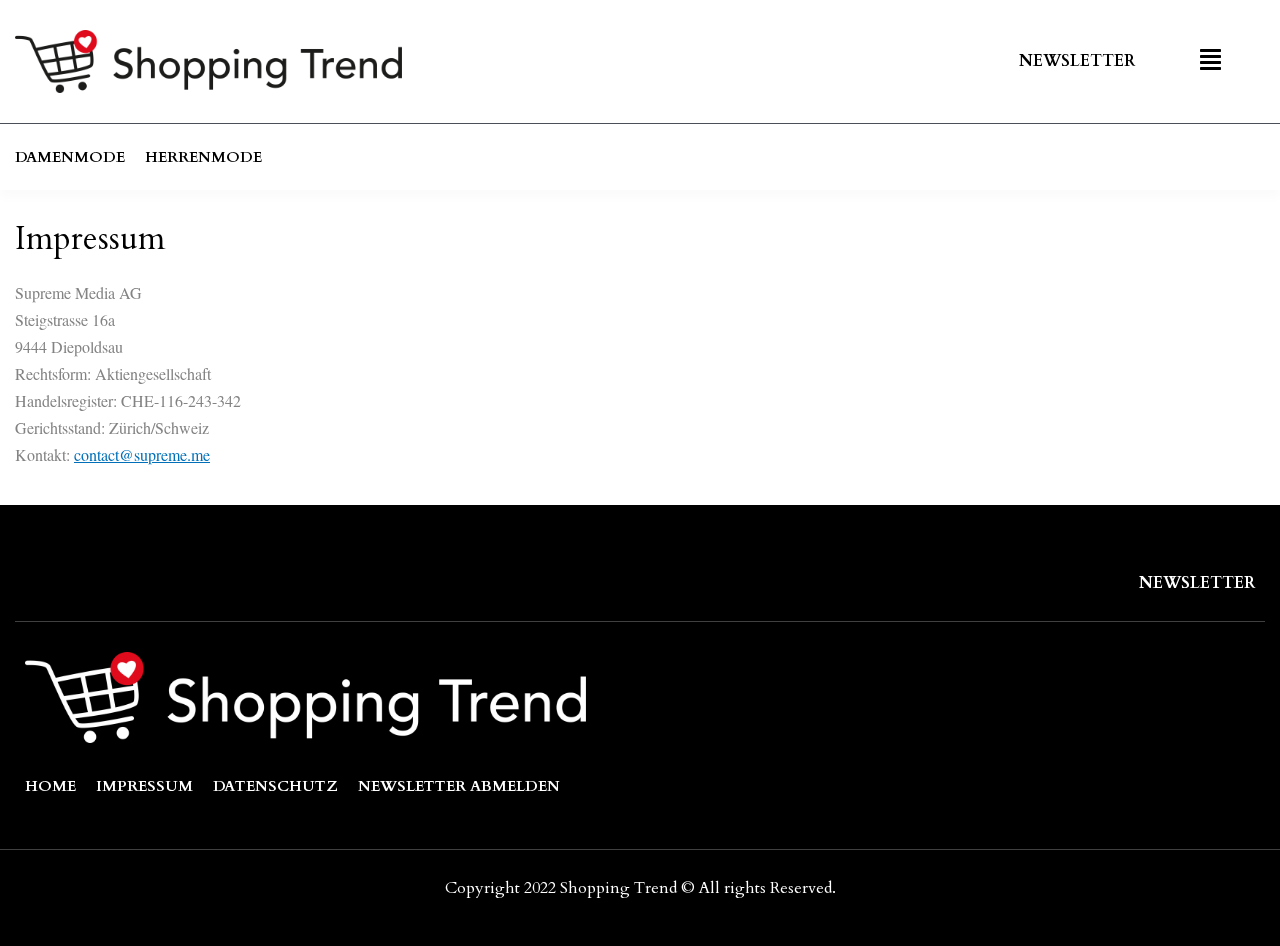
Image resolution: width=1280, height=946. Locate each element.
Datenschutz (275, 786)
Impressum (144, 786)
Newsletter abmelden (459, 786)
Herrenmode (203, 157)
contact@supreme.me (142, 454)
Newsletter (1077, 61)
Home (50, 786)
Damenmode (70, 157)
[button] (1213, 61)
